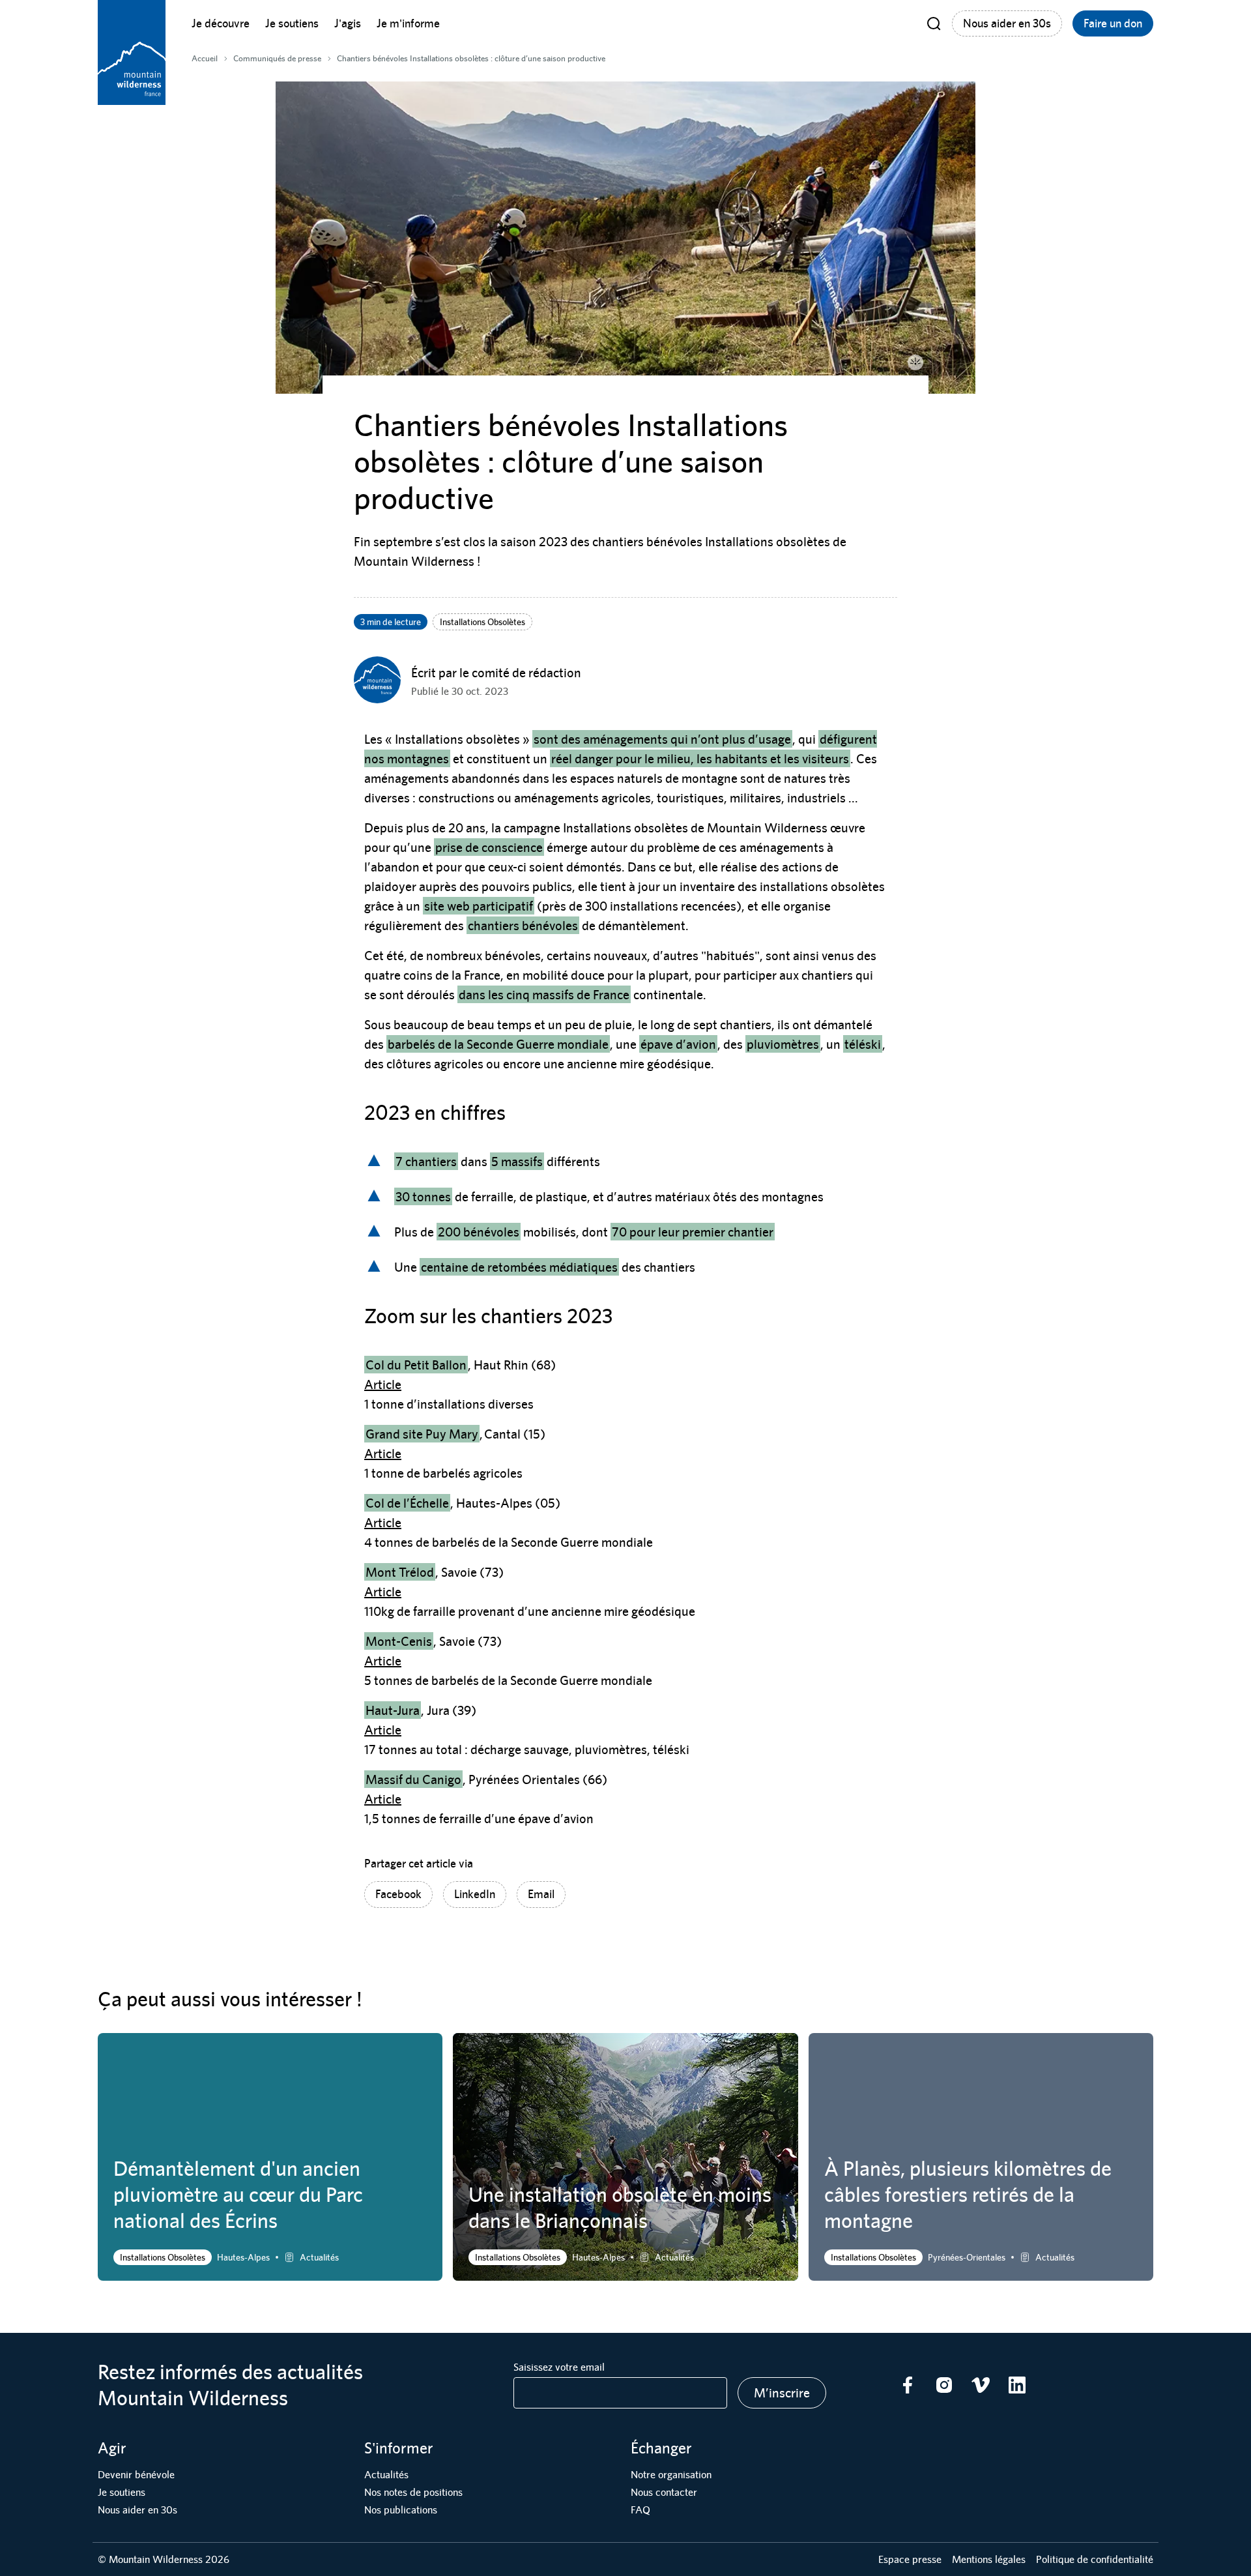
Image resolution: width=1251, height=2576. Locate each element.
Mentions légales (989, 2559)
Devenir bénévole (136, 2475)
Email (541, 1894)
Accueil (205, 58)
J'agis (348, 23)
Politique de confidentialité (1095, 2559)
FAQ (640, 2510)
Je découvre (221, 23)
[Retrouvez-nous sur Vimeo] (981, 2385)
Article (383, 1384)
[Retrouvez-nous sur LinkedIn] (1017, 2385)
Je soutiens (292, 23)
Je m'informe (408, 23)
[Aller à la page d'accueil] (132, 52)
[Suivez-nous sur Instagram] (944, 2385)
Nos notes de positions (413, 2492)
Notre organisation (671, 2475)
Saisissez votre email (559, 2367)
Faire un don (1113, 23)
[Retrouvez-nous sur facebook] (908, 2385)
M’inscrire (782, 2393)
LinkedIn (475, 1894)
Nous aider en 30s (1007, 23)
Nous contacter (664, 2492)
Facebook (398, 1894)
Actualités (386, 2475)
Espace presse (910, 2559)
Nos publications (401, 2510)
